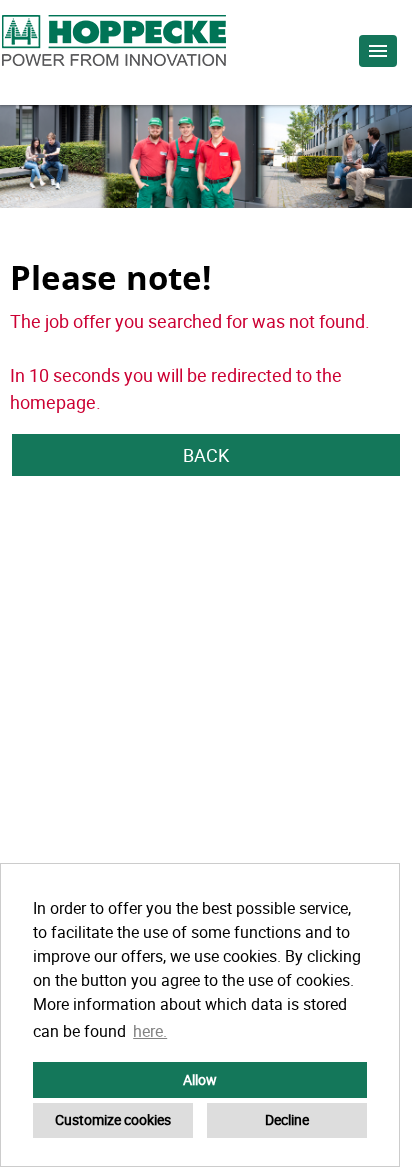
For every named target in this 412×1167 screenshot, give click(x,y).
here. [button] (150, 1031)
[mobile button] (378, 51)
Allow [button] (200, 1079)
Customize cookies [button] (113, 1119)
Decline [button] (287, 1119)
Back (206, 455)
